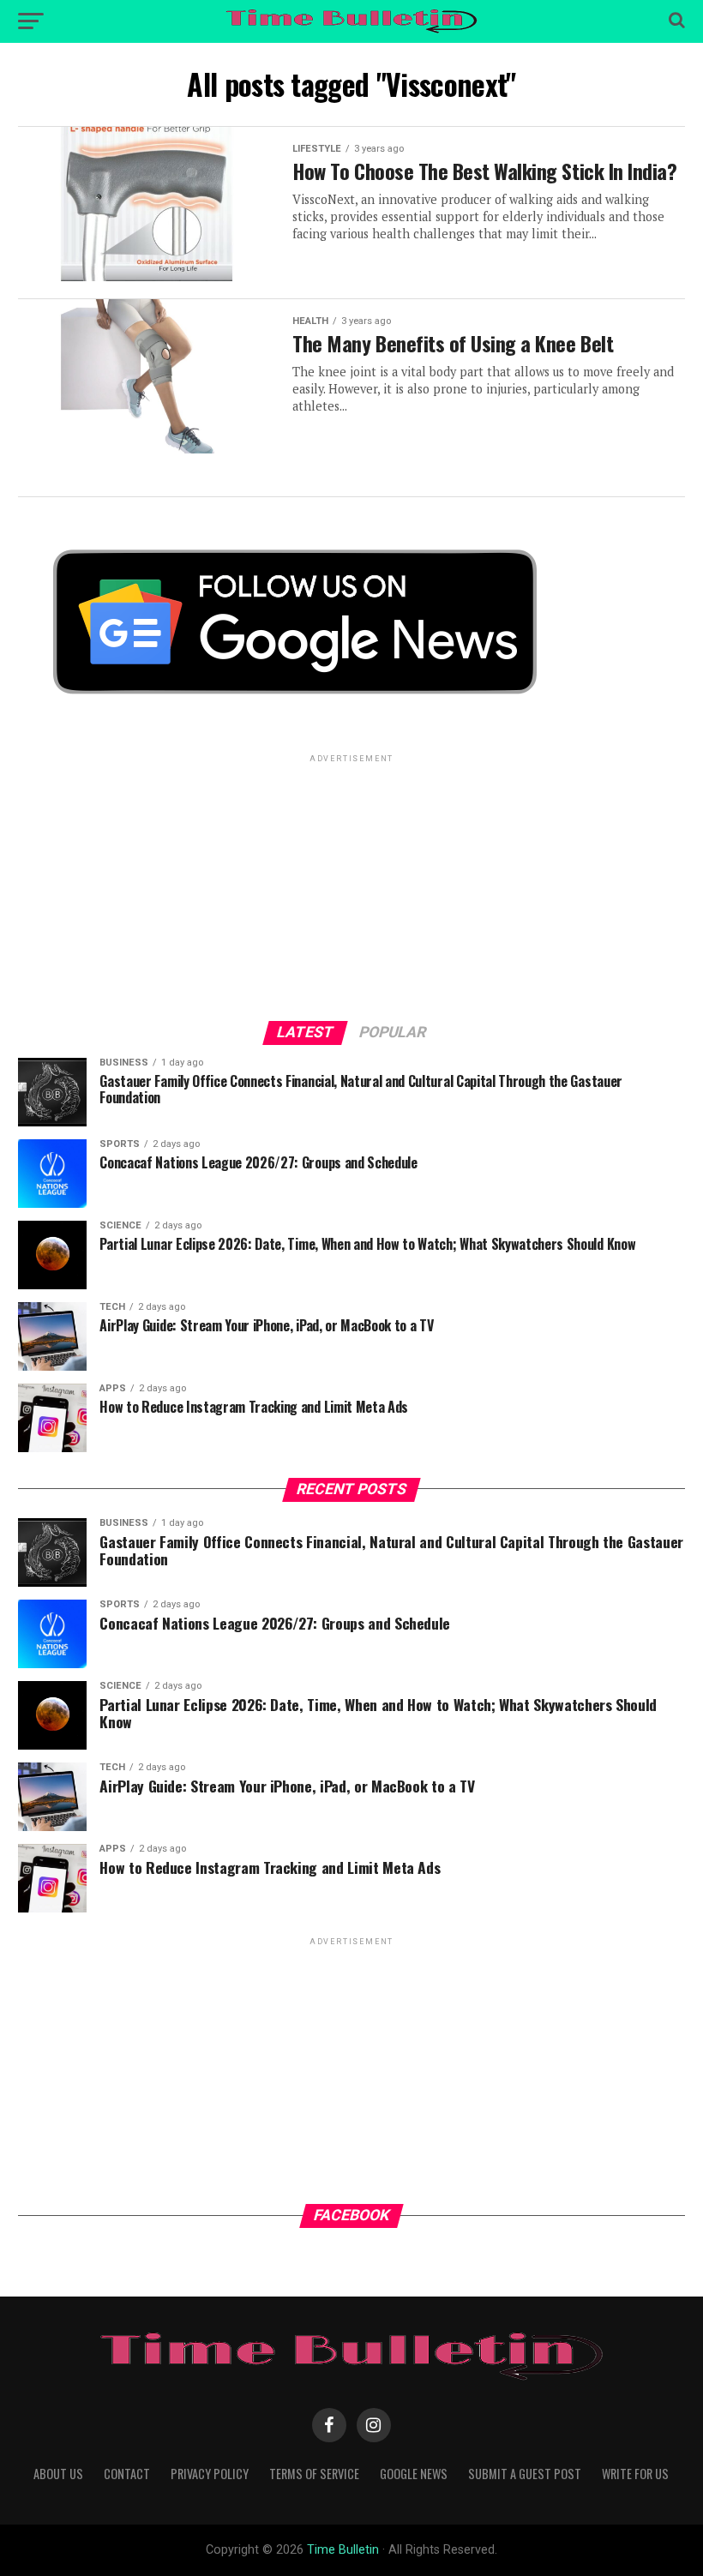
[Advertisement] (351, 886)
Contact (127, 2474)
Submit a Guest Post (525, 2474)
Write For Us (635, 2474)
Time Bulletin (343, 2550)
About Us (58, 2474)
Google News (414, 2474)
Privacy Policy (210, 2474)
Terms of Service (314, 2474)
